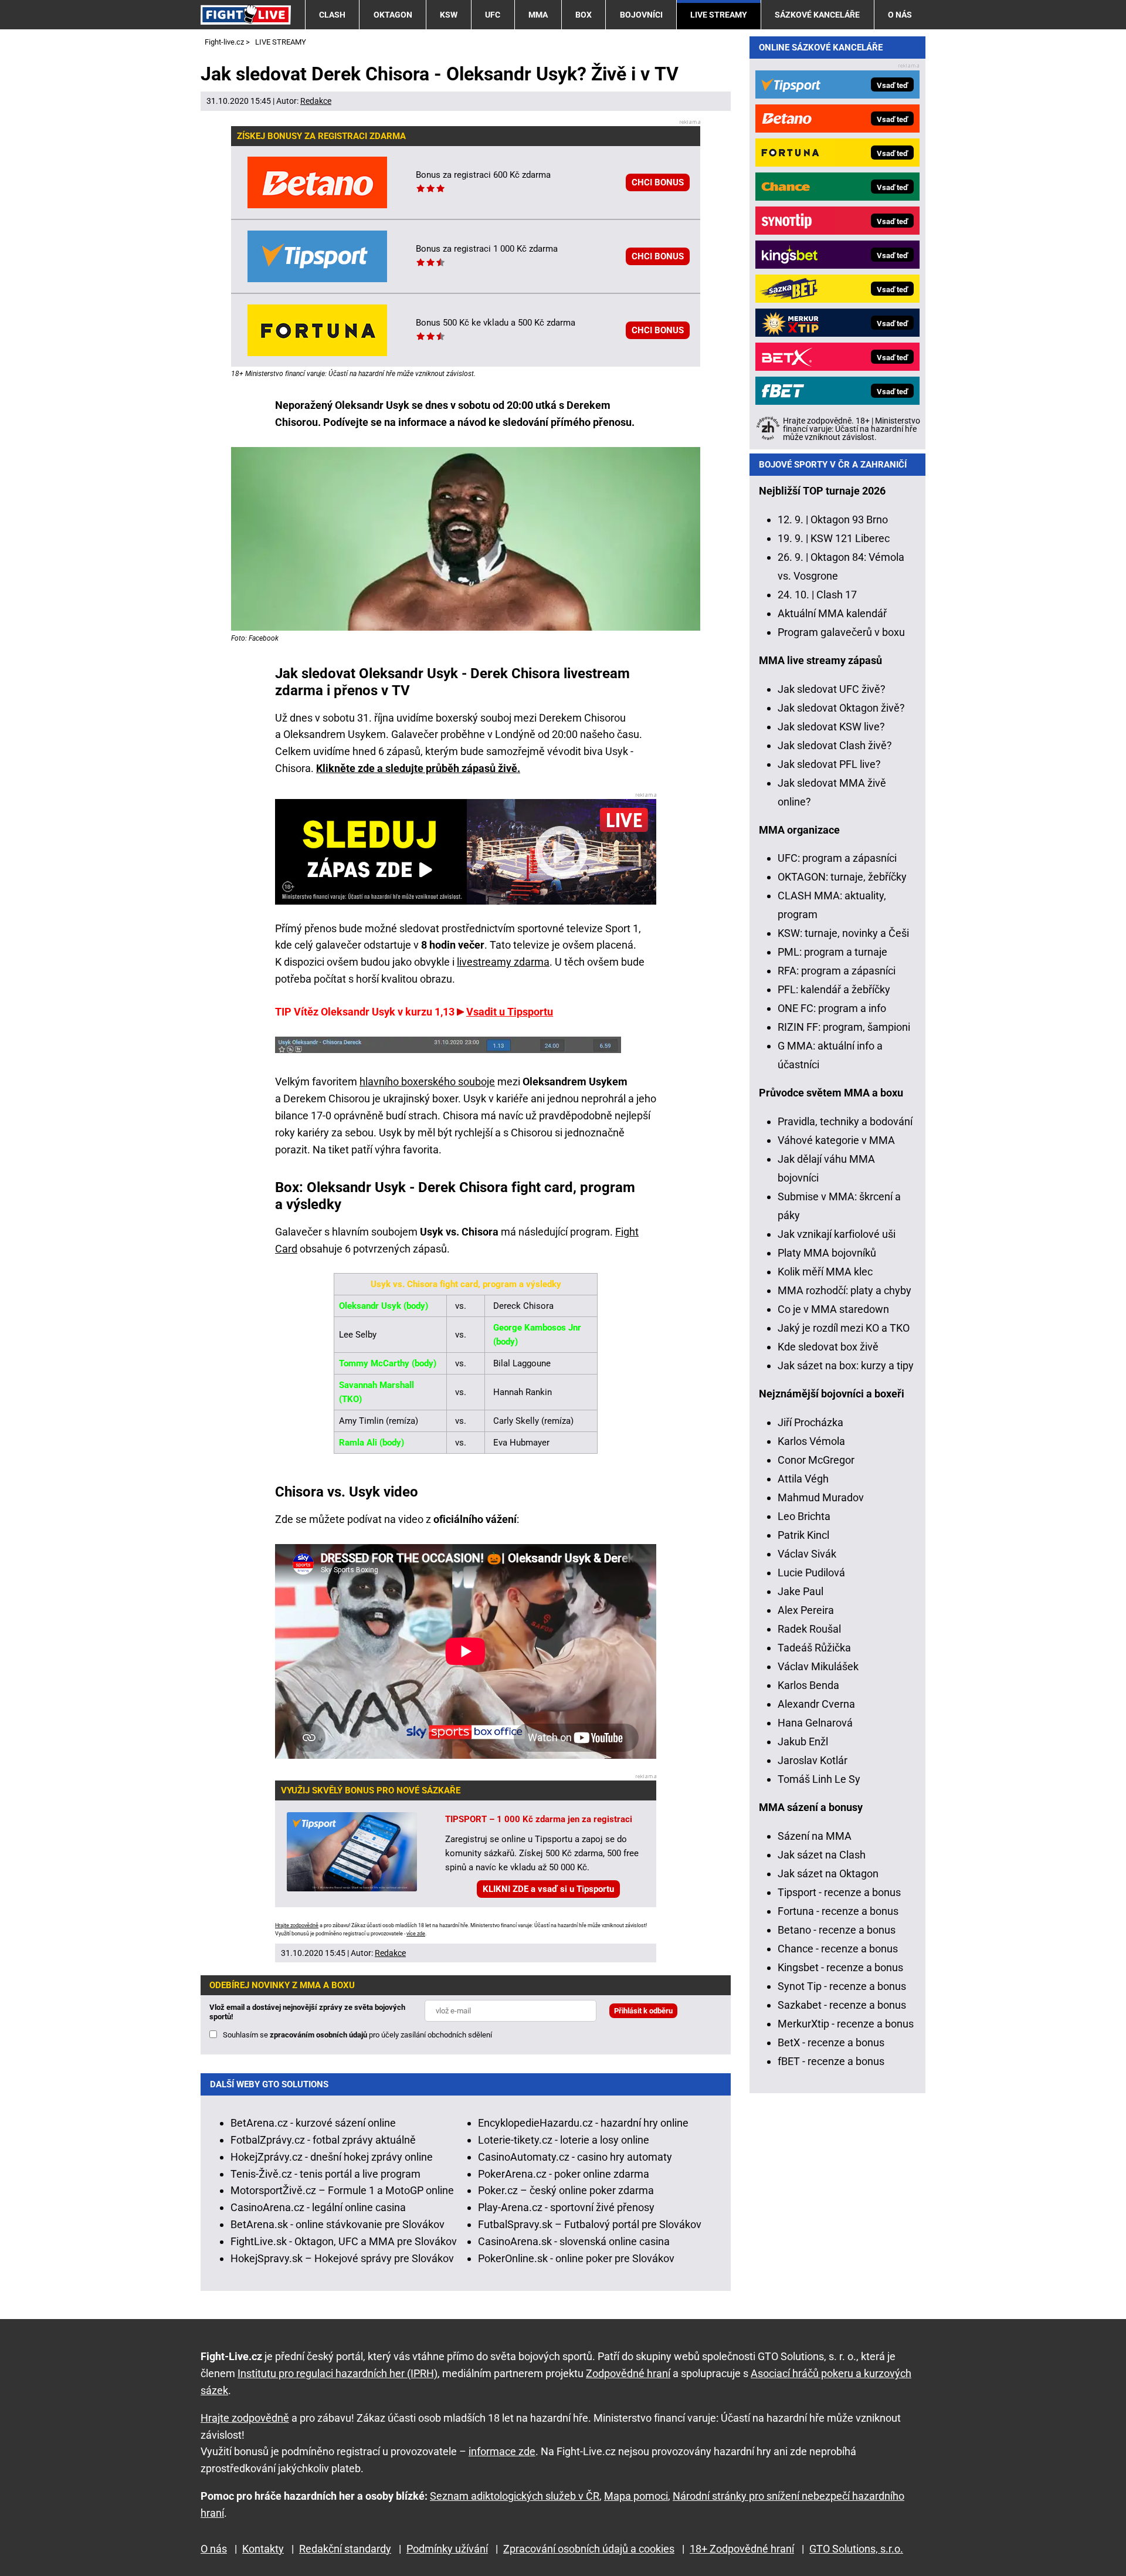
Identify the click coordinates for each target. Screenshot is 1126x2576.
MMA (538, 15)
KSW (449, 15)
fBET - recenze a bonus (831, 2061)
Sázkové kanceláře (817, 15)
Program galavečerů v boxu (841, 632)
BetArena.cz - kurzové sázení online (313, 2123)
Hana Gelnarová (815, 1723)
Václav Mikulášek (818, 1666)
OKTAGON (393, 15)
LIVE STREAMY (719, 15)
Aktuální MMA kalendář (832, 613)
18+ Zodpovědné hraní (742, 2549)
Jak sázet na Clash (822, 1855)
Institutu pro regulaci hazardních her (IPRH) (338, 2373)
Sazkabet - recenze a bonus (842, 2005)
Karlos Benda (808, 1685)
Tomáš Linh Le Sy (819, 1779)
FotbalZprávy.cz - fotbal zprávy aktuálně (323, 2140)
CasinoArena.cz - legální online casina (318, 2207)
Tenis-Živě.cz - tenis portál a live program (325, 2174)
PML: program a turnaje (832, 952)
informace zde (502, 2451)
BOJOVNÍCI (641, 15)
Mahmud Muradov (821, 1497)
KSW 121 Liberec (850, 538)
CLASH (332, 15)
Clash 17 (837, 595)
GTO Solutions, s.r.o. (856, 2549)
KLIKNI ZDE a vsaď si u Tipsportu (548, 1889)
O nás (900, 15)
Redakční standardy (345, 2549)
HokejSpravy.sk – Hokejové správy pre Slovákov (342, 2258)
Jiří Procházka (810, 1422)
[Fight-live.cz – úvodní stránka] (246, 14)
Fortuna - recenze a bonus (838, 1911)
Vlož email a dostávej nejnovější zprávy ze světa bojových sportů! (307, 2012)
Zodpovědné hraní (628, 2373)
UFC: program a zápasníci (837, 858)
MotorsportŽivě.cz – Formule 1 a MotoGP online (342, 2190)
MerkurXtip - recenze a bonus (846, 2024)
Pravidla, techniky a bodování (845, 1121)
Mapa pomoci (636, 2496)
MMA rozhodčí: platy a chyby (844, 1290)
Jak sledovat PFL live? (829, 764)
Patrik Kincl (803, 1535)
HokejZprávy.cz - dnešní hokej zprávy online (332, 2157)
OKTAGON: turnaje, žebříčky (842, 877)
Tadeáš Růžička (814, 1648)
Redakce (316, 101)
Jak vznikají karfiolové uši (837, 1234)
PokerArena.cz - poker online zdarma (564, 2174)
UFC (493, 15)
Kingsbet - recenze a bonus (840, 1967)
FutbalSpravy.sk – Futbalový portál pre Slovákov (590, 2224)
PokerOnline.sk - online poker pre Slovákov (576, 2258)
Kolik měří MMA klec (825, 1272)
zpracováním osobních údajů (318, 2035)
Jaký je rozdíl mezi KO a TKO (844, 1328)
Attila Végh (803, 1479)
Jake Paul (801, 1591)
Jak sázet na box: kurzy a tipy (846, 1365)
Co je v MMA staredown (833, 1309)
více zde (416, 1934)
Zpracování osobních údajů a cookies (589, 2549)
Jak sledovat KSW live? (831, 727)
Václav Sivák (807, 1554)
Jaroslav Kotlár (813, 1760)
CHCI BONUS (658, 182)
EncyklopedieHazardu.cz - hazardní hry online (583, 2123)
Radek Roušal (809, 1629)
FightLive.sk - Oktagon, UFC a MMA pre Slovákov (344, 2241)
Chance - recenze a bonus (838, 1949)
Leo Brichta (804, 1516)
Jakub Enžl (803, 1741)
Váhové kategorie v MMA (836, 1140)
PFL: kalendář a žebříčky (834, 989)
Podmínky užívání (447, 2549)
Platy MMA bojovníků (827, 1253)
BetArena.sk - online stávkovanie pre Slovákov (338, 2224)
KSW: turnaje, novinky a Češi (843, 933)
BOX (584, 15)
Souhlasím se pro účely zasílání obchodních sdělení (357, 2035)
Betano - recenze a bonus (837, 1930)
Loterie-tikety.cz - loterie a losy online (564, 2140)
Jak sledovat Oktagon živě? (841, 708)
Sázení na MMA (815, 1836)
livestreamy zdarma (503, 962)
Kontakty (263, 2549)
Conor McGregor (816, 1460)
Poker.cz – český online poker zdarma (566, 2190)
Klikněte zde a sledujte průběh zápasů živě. (418, 768)
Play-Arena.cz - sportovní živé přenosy (566, 2207)
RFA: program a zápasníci (837, 971)
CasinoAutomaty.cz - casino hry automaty (575, 2157)
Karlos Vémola (811, 1441)
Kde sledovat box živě (828, 1347)
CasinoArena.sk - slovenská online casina (574, 2241)
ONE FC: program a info (832, 1008)
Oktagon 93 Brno (849, 519)
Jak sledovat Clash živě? (835, 745)
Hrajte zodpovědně (297, 1925)
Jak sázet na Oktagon (828, 1873)
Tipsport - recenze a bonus (839, 1892)
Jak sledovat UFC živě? (832, 689)
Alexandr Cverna (816, 1704)
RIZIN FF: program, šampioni (844, 1027)
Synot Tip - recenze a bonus (842, 1986)
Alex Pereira (806, 1610)
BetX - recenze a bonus (831, 2042)
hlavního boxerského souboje (427, 1081)
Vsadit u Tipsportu (510, 1012)
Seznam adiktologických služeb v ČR (515, 2496)
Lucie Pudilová (811, 1573)
